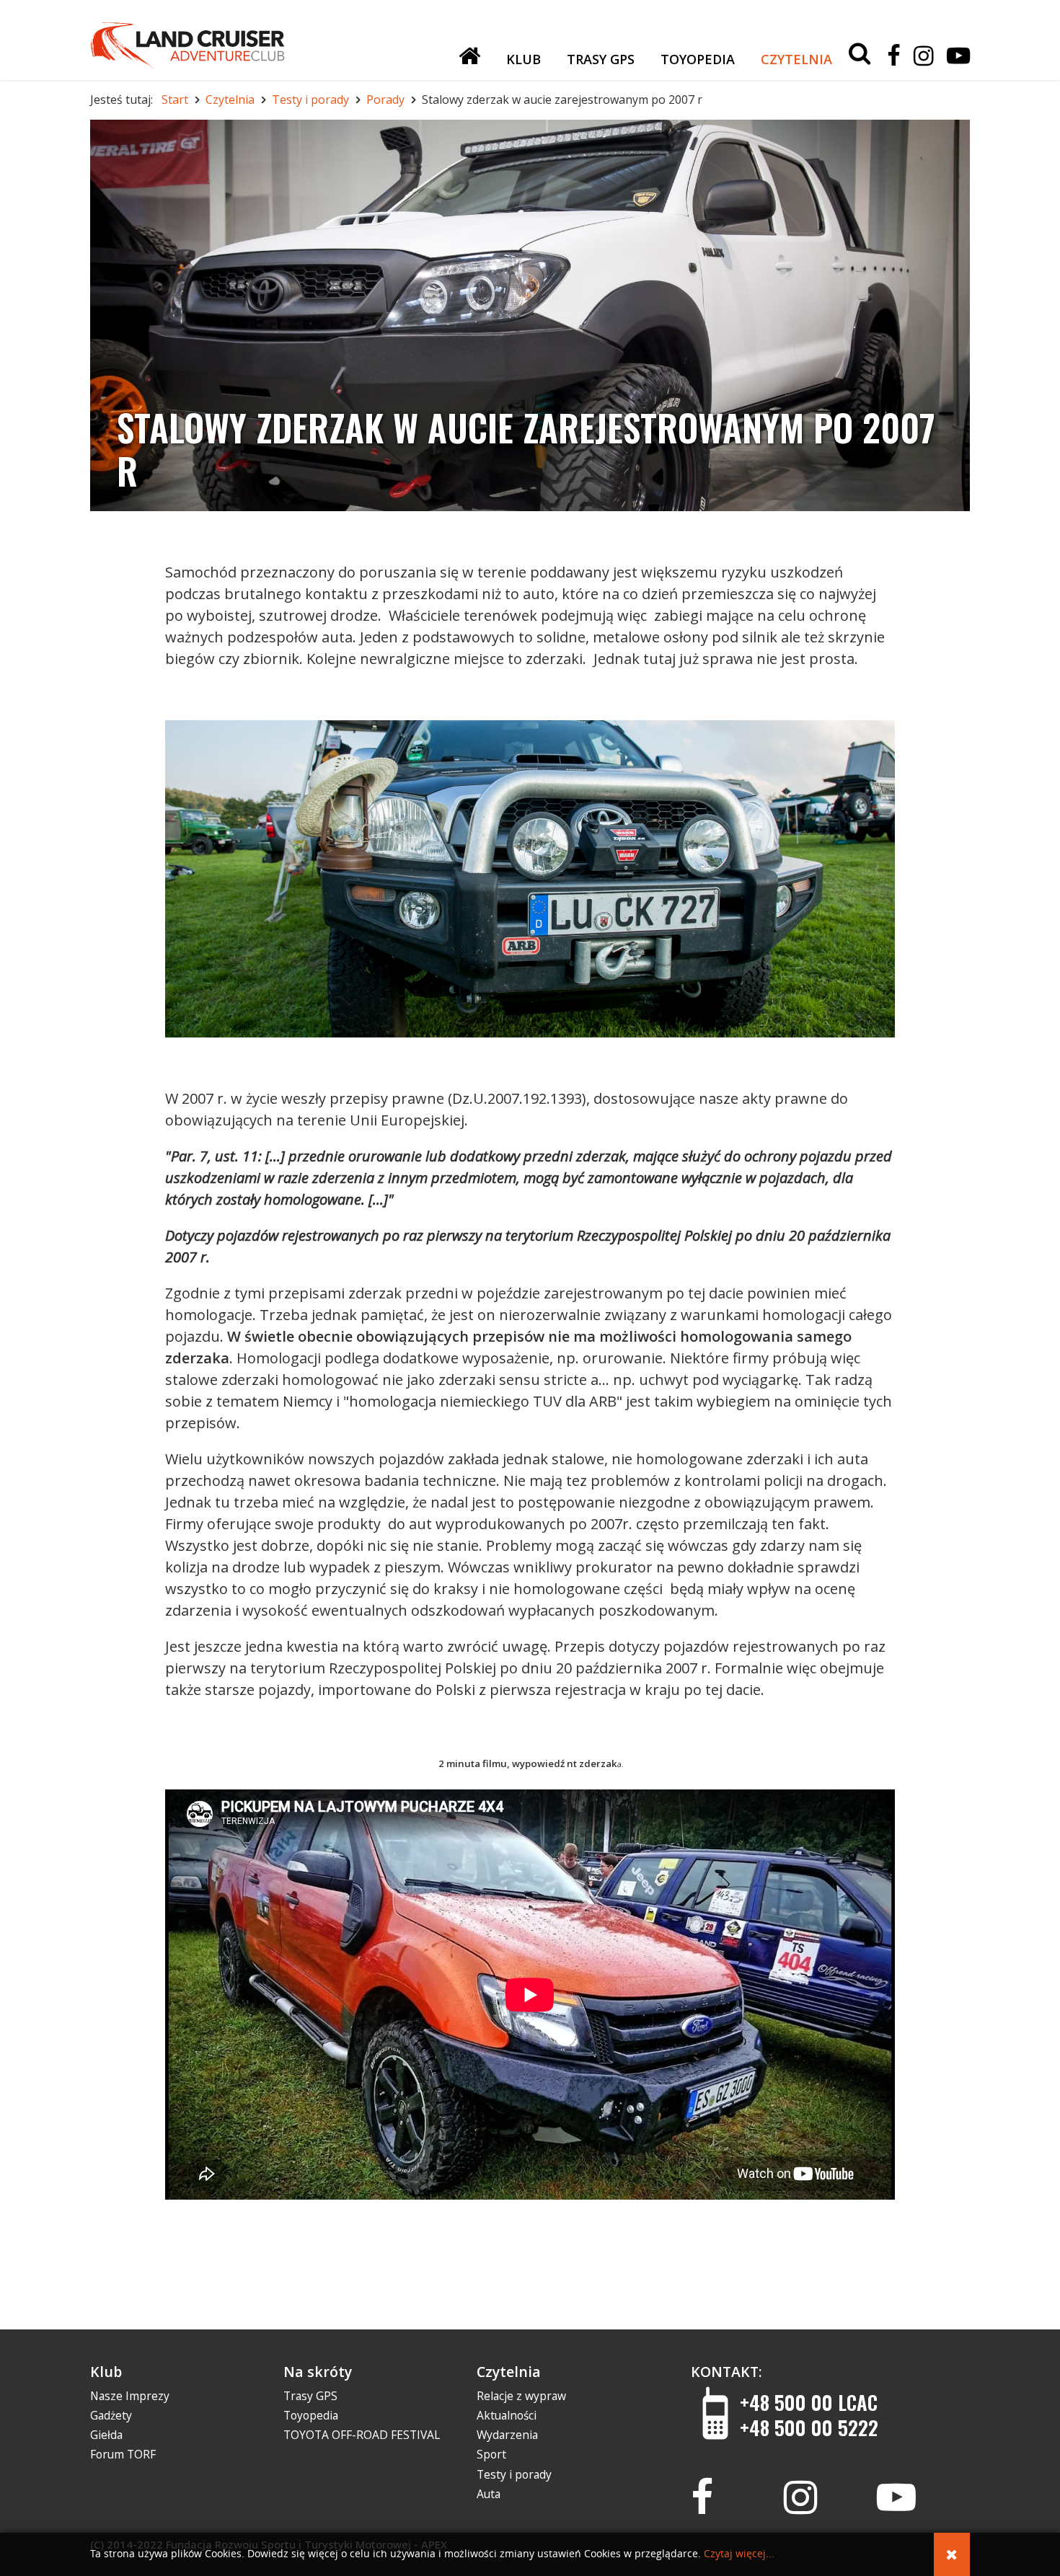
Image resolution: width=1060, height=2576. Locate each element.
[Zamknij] (952, 2554)
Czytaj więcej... (739, 2554)
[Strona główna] (469, 56)
